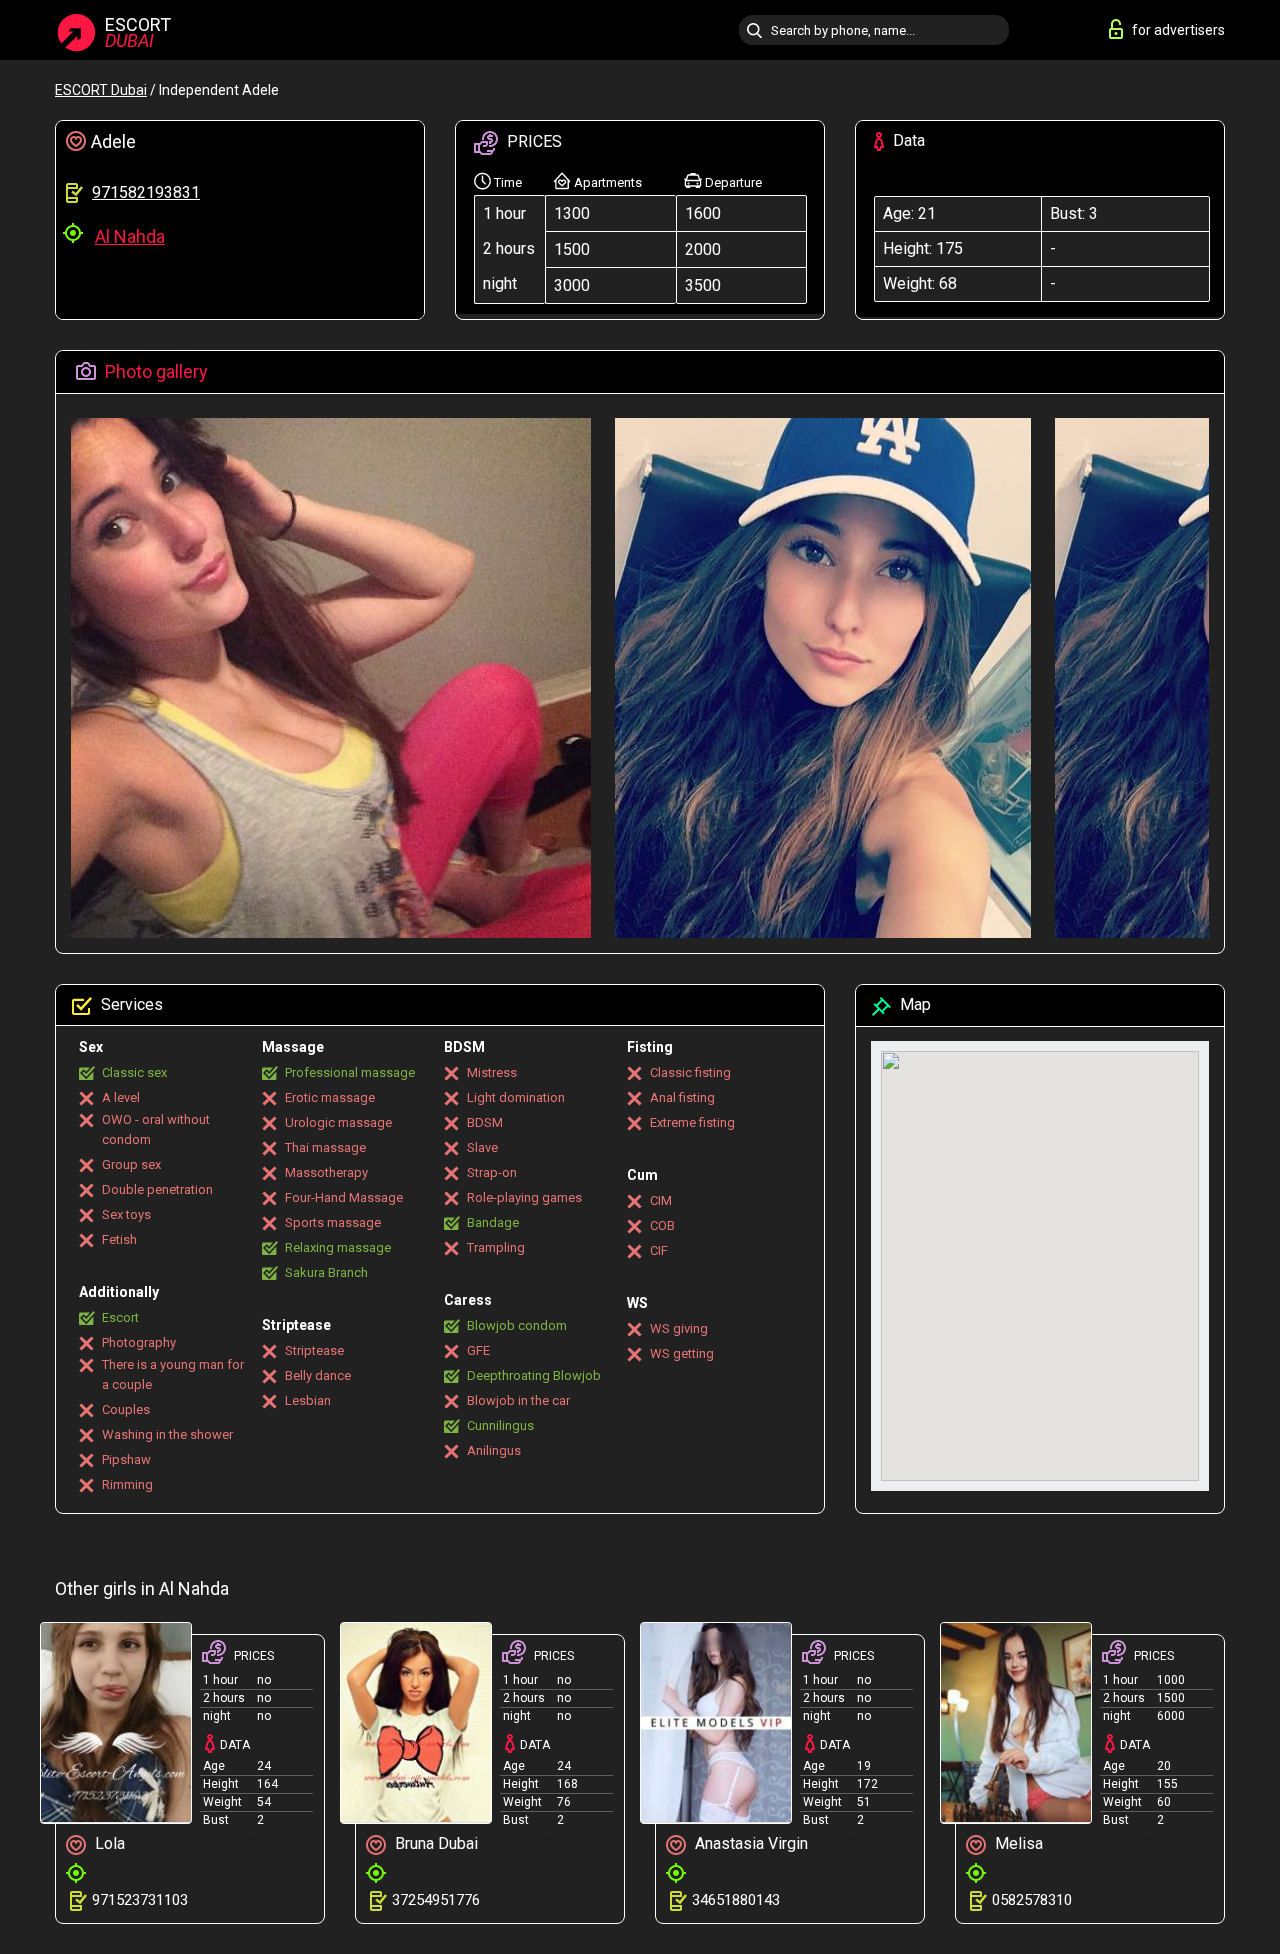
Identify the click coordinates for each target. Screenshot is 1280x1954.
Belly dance (318, 1375)
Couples (126, 1409)
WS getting (682, 1353)
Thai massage (325, 1147)
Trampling (496, 1247)
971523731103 (140, 1900)
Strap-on (492, 1172)
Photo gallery (154, 371)
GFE (478, 1350)
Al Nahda (130, 236)
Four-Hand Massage (344, 1197)
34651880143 (736, 1900)
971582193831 (146, 192)
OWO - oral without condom (156, 1129)
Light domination (516, 1097)
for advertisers (1178, 30)
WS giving (679, 1328)
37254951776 (436, 1900)
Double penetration (157, 1189)
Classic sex (134, 1072)
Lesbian (308, 1400)
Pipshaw (126, 1459)
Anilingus (494, 1450)
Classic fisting (690, 1072)
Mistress (492, 1072)
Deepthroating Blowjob (534, 1375)
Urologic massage (338, 1122)
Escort (120, 1317)
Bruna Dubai (434, 1843)
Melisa (1017, 1843)
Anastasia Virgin (749, 1843)
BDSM (485, 1122)
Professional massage (350, 1072)
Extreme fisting (692, 1122)
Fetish (119, 1239)
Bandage (493, 1222)
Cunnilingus (500, 1425)
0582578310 (1032, 1900)
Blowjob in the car (518, 1400)
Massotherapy (326, 1172)
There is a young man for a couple (173, 1374)
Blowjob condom (517, 1325)
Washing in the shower (167, 1434)
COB (662, 1225)
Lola (108, 1843)
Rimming (127, 1484)
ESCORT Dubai (101, 90)
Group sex (131, 1164)
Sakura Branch (326, 1272)
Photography (139, 1342)
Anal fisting (682, 1097)
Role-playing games (524, 1197)
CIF (659, 1250)
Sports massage (333, 1222)
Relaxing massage (338, 1247)
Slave (482, 1147)
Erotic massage (330, 1097)
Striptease (314, 1350)
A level (121, 1097)
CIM (661, 1200)
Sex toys (126, 1214)
